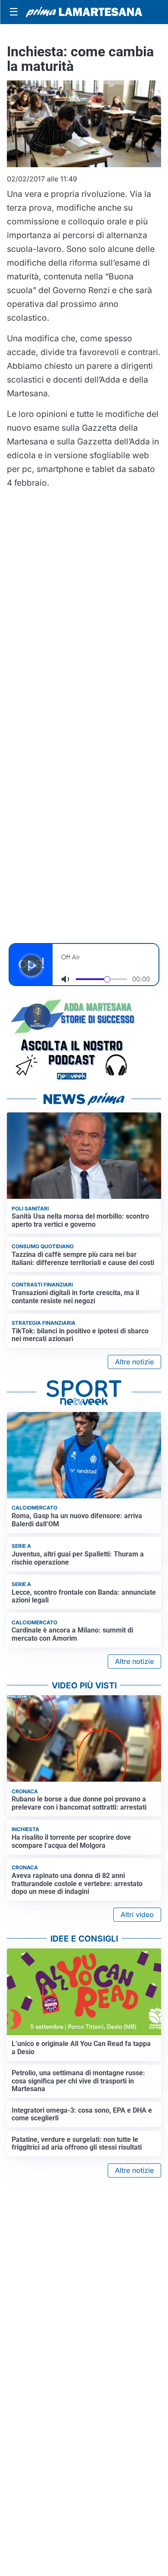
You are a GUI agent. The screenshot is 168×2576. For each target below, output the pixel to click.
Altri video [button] (137, 1914)
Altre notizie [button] (134, 1362)
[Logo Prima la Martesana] (84, 12)
